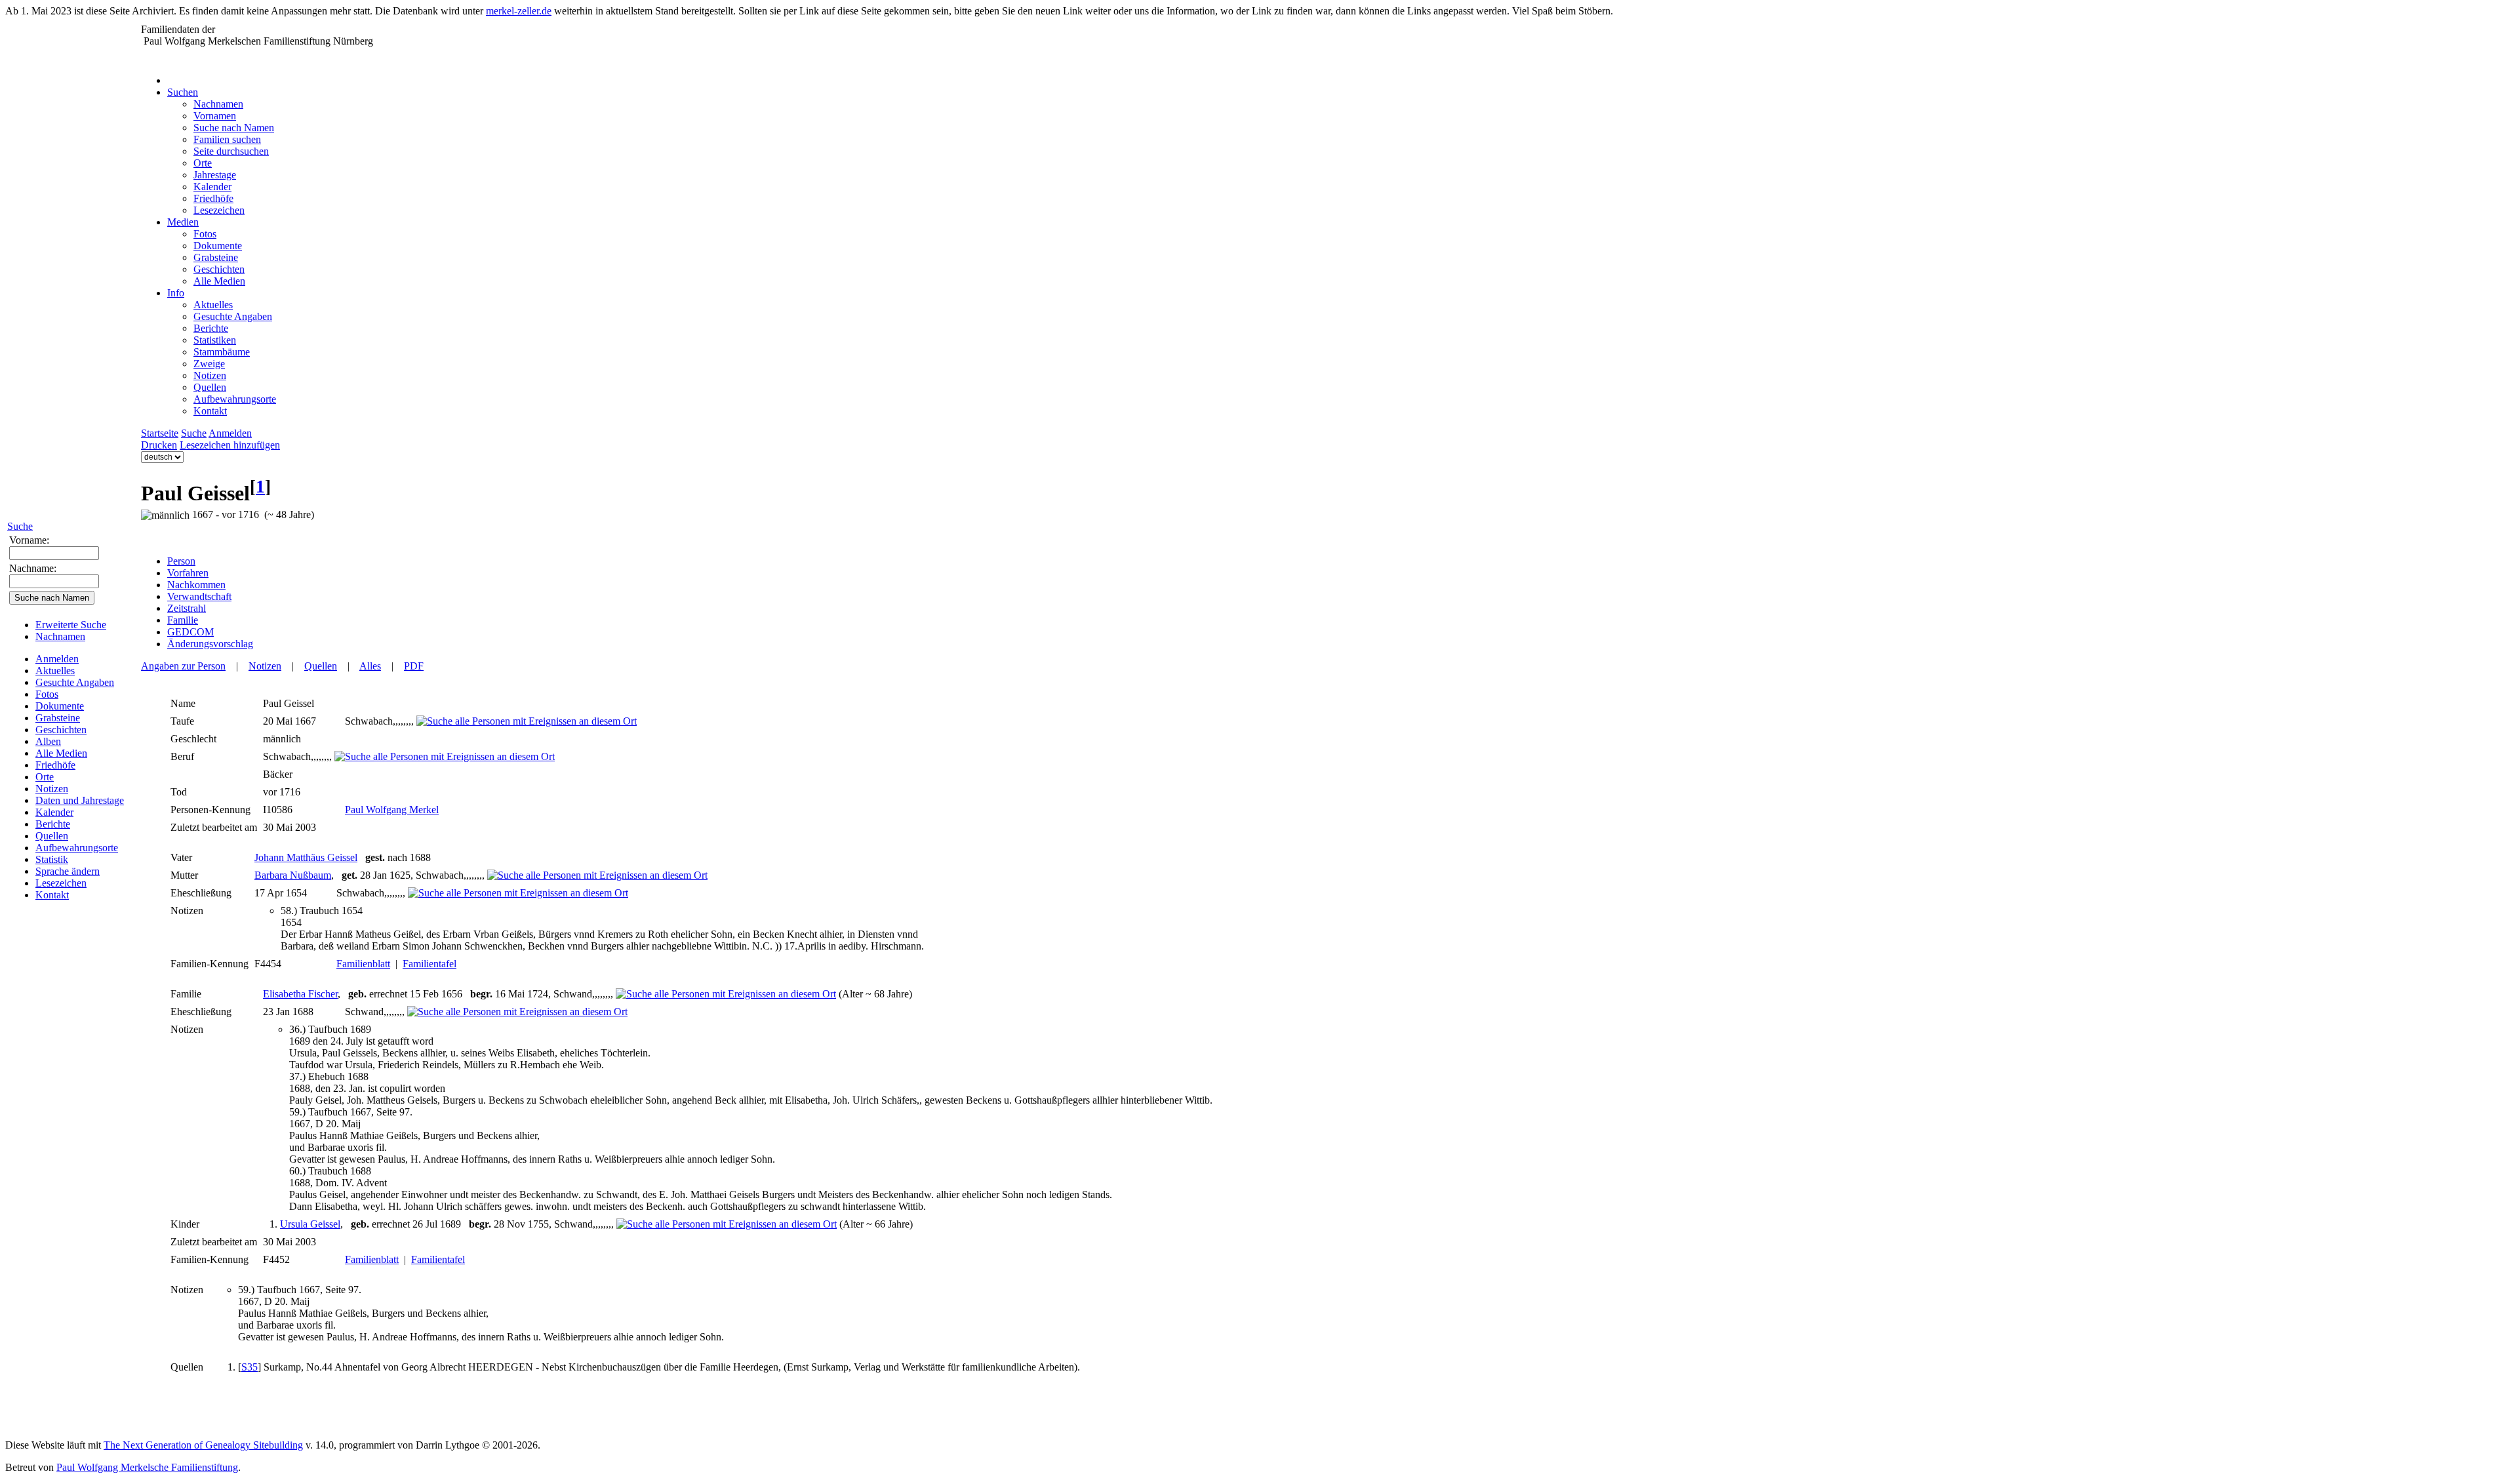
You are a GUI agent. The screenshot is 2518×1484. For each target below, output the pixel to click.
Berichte (53, 824)
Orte (45, 777)
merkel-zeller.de (519, 11)
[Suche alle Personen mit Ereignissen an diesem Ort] (527, 721)
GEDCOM (190, 632)
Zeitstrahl (187, 608)
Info (176, 293)
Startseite (160, 433)
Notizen (52, 789)
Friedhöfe (55, 765)
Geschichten (61, 730)
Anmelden (57, 659)
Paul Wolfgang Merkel (392, 810)
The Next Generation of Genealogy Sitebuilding (203, 1445)
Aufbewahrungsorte (77, 848)
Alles (370, 666)
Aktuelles (55, 671)
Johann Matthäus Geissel (306, 857)
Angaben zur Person (183, 666)
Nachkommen (196, 585)
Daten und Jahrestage (80, 800)
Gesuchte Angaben (75, 682)
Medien (183, 222)
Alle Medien (61, 753)
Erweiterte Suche (71, 625)
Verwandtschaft (199, 596)
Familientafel (430, 964)
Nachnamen (60, 636)
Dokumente (60, 706)
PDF (414, 666)
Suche (20, 526)
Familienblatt (363, 964)
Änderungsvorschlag (210, 644)
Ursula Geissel (310, 1224)
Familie (183, 620)
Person (181, 561)
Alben (48, 741)
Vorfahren (188, 573)
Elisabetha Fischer (300, 994)
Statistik (52, 859)
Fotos (47, 694)
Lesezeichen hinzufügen (230, 445)
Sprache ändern (68, 871)
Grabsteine (58, 718)
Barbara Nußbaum (293, 875)
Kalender (54, 812)
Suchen (183, 92)
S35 (250, 1367)
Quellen (52, 836)
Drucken (159, 445)
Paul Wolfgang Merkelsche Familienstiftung (147, 1467)
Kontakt (52, 895)
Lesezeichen (61, 883)
